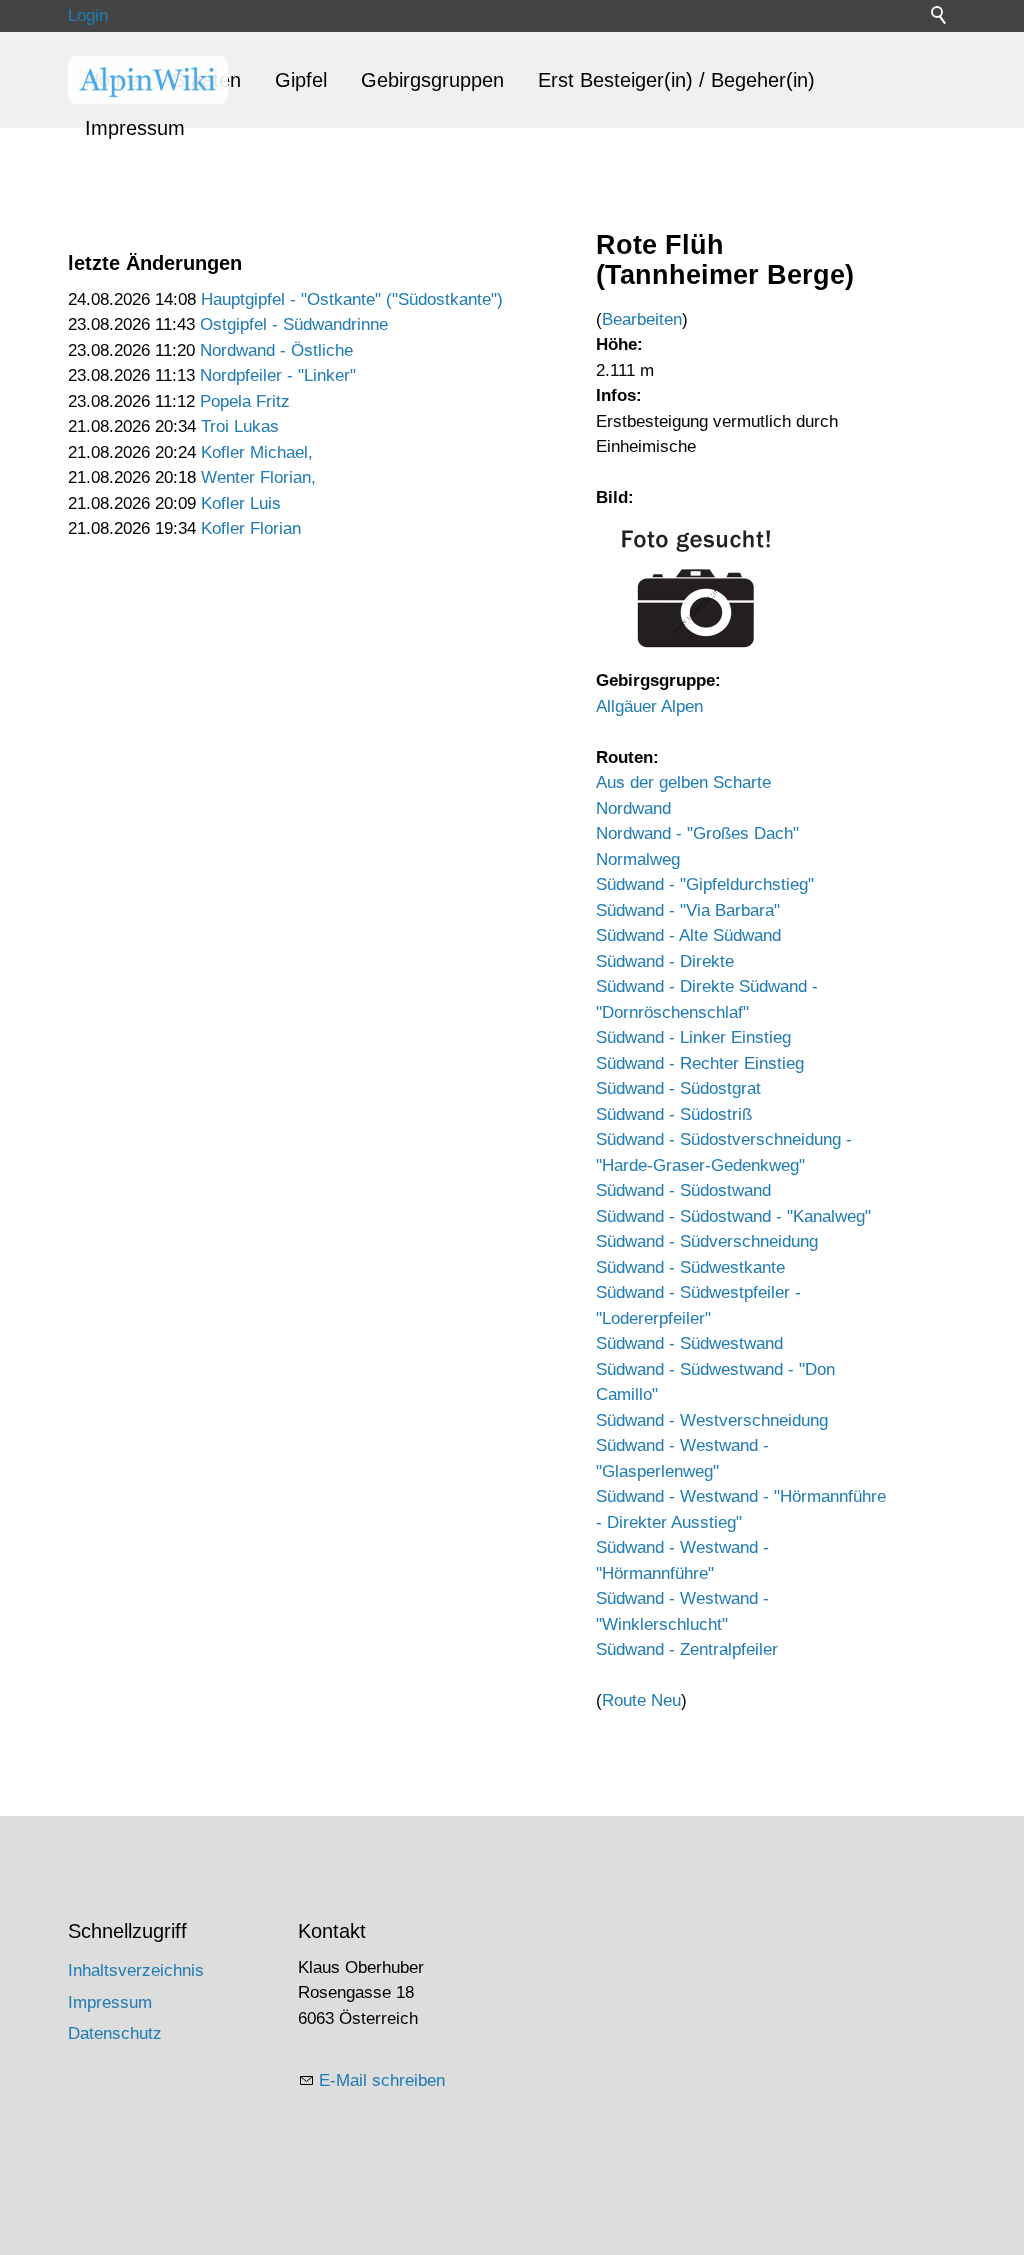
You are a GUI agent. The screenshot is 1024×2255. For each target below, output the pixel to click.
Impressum (135, 128)
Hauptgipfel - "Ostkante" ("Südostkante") (352, 299)
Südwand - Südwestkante (690, 1267)
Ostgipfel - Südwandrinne (294, 324)
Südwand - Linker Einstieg (693, 1037)
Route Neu (641, 1700)
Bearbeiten (642, 319)
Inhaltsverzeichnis (136, 1970)
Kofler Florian (251, 528)
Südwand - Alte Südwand (688, 935)
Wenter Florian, (258, 477)
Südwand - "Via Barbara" (688, 910)
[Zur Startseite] (148, 80)
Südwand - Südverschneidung (707, 1241)
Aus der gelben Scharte (683, 782)
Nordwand (633, 808)
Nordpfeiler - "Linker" (278, 375)
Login (88, 15)
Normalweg (638, 859)
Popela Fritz (245, 401)
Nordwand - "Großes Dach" (697, 833)
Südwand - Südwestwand (689, 1343)
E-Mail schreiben (382, 2080)
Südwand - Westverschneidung (712, 1420)
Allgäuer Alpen (649, 706)
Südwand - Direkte (665, 961)
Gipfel (301, 80)
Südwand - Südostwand (683, 1190)
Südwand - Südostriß (674, 1114)
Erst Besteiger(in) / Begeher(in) (676, 80)
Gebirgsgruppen (432, 80)
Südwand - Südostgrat (678, 1088)
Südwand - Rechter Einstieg (700, 1063)
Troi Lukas (240, 426)
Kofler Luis (241, 503)
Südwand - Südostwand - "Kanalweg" (733, 1216)
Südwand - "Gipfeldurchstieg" (705, 884)
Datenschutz (115, 2033)
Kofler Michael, (257, 452)
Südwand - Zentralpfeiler (687, 1649)
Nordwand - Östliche (276, 350)
